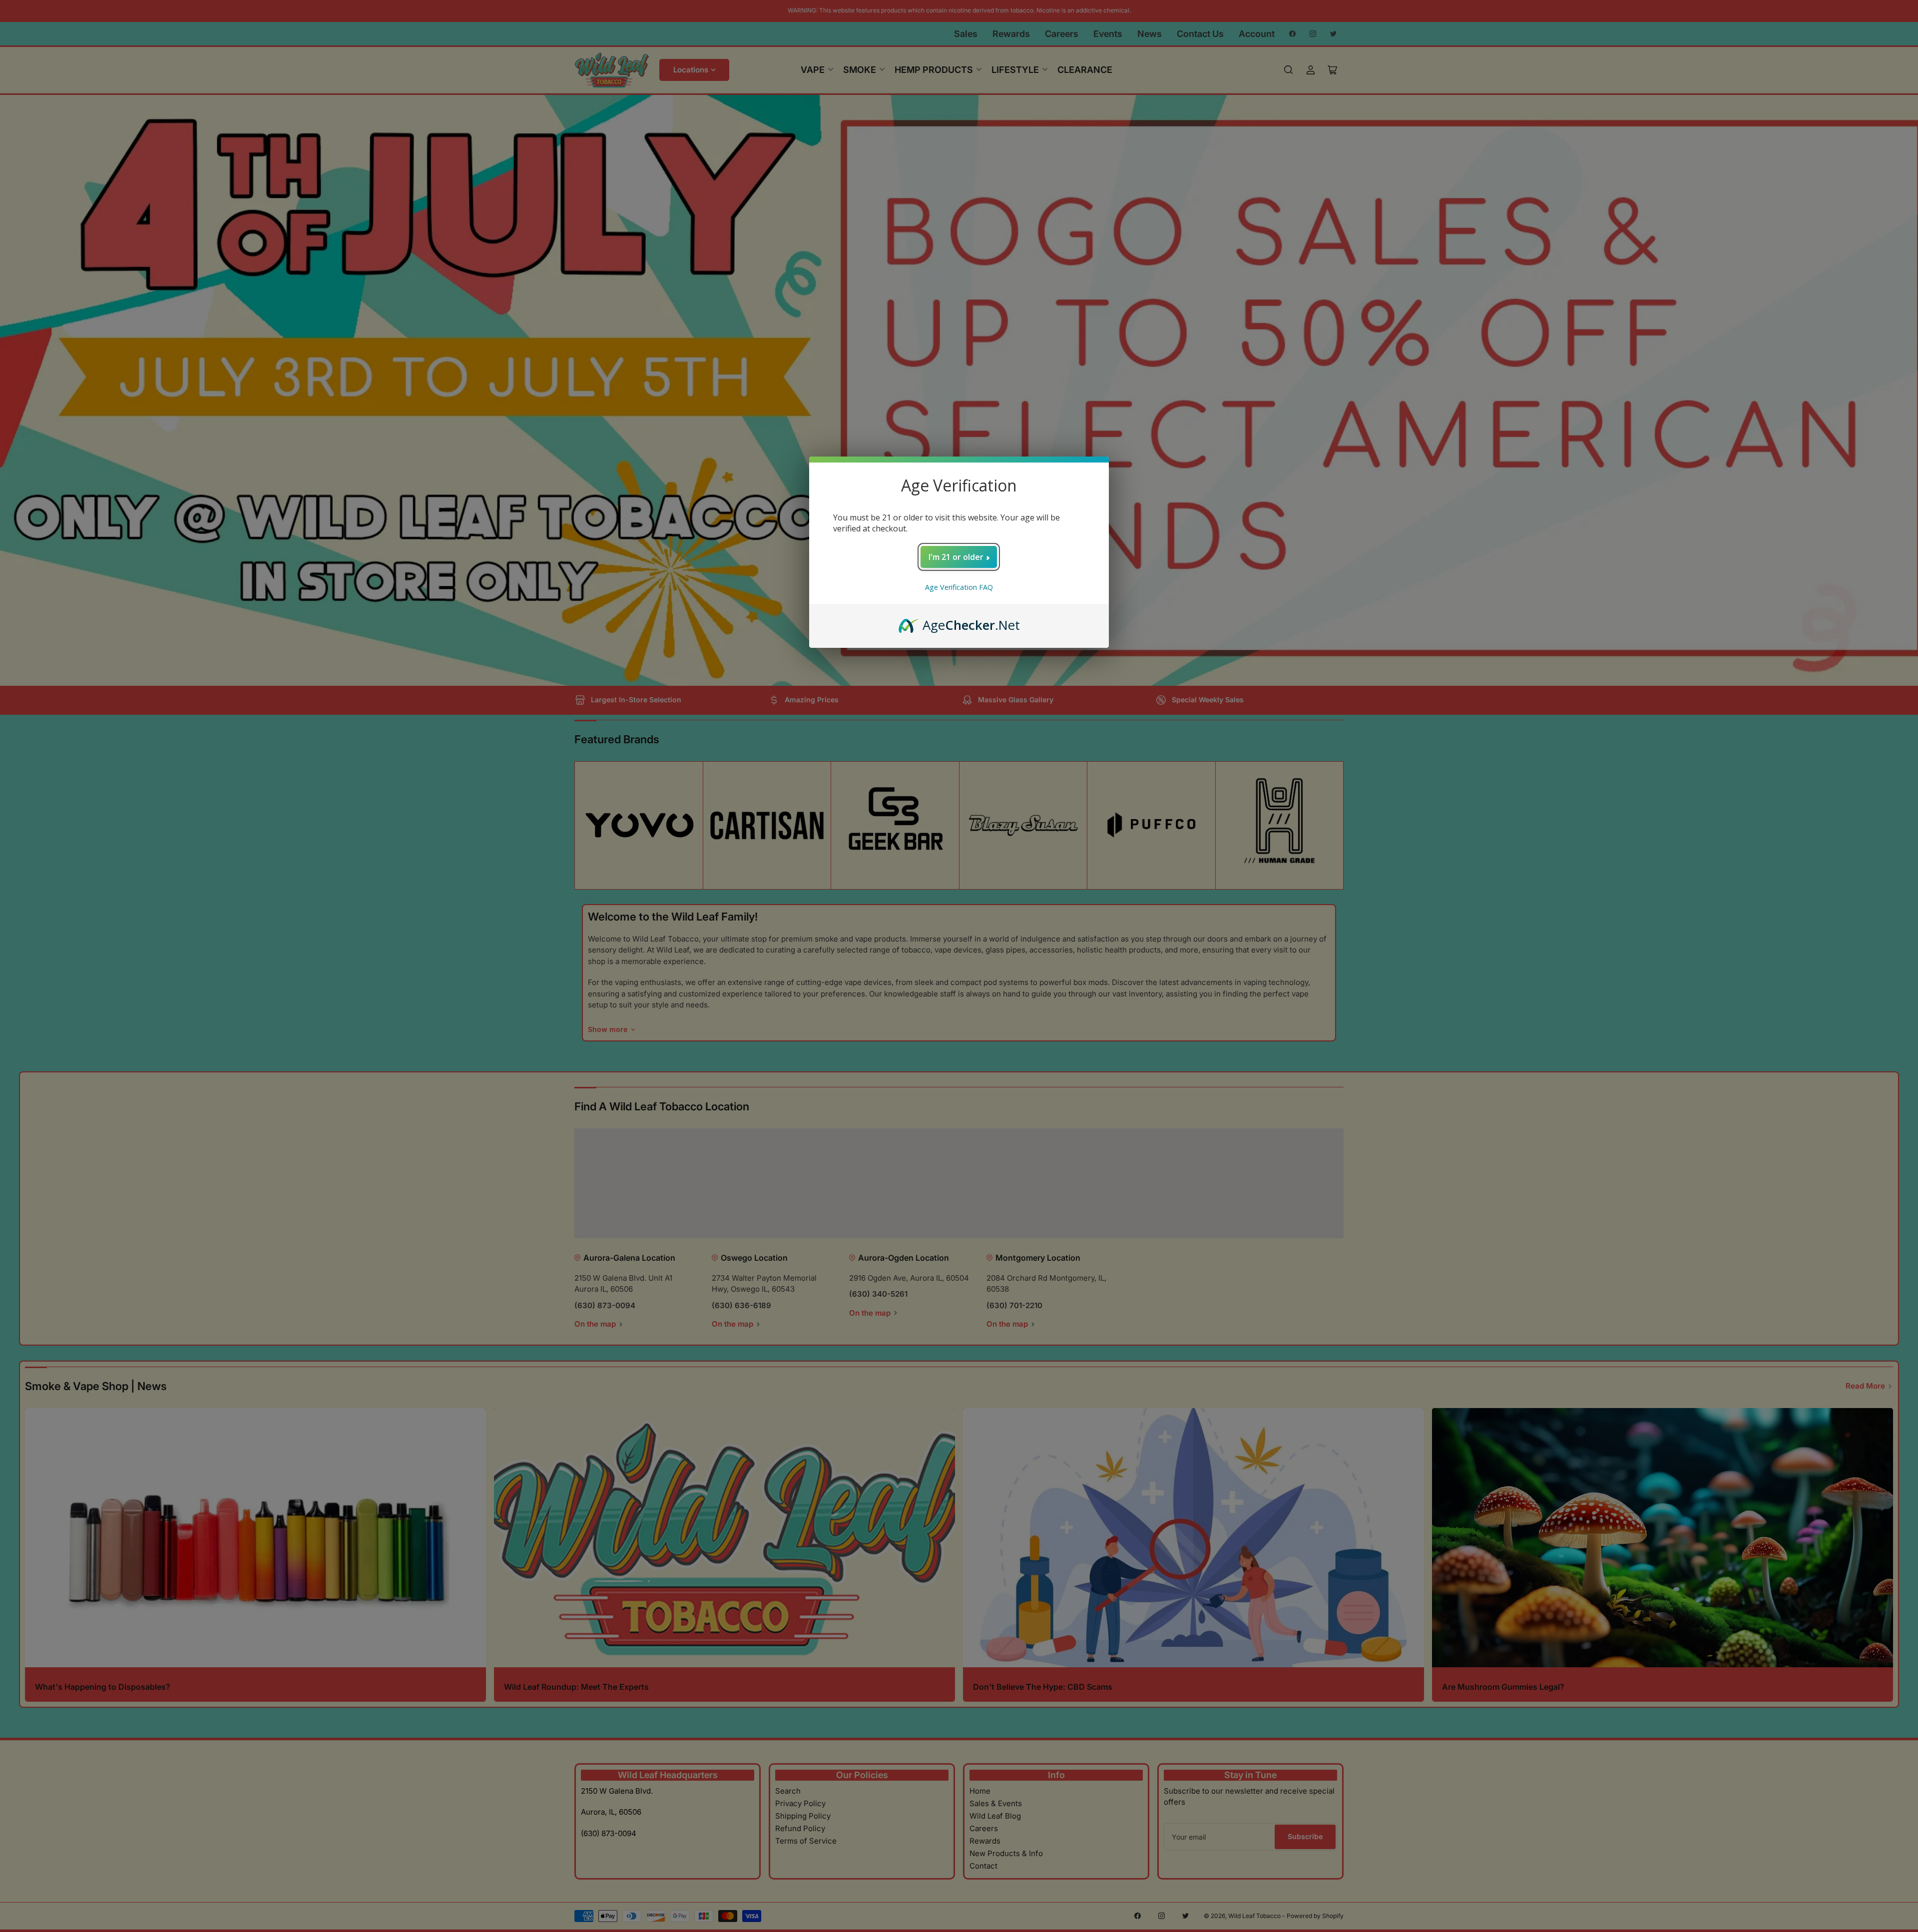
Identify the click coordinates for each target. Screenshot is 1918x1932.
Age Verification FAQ (959, 587)
